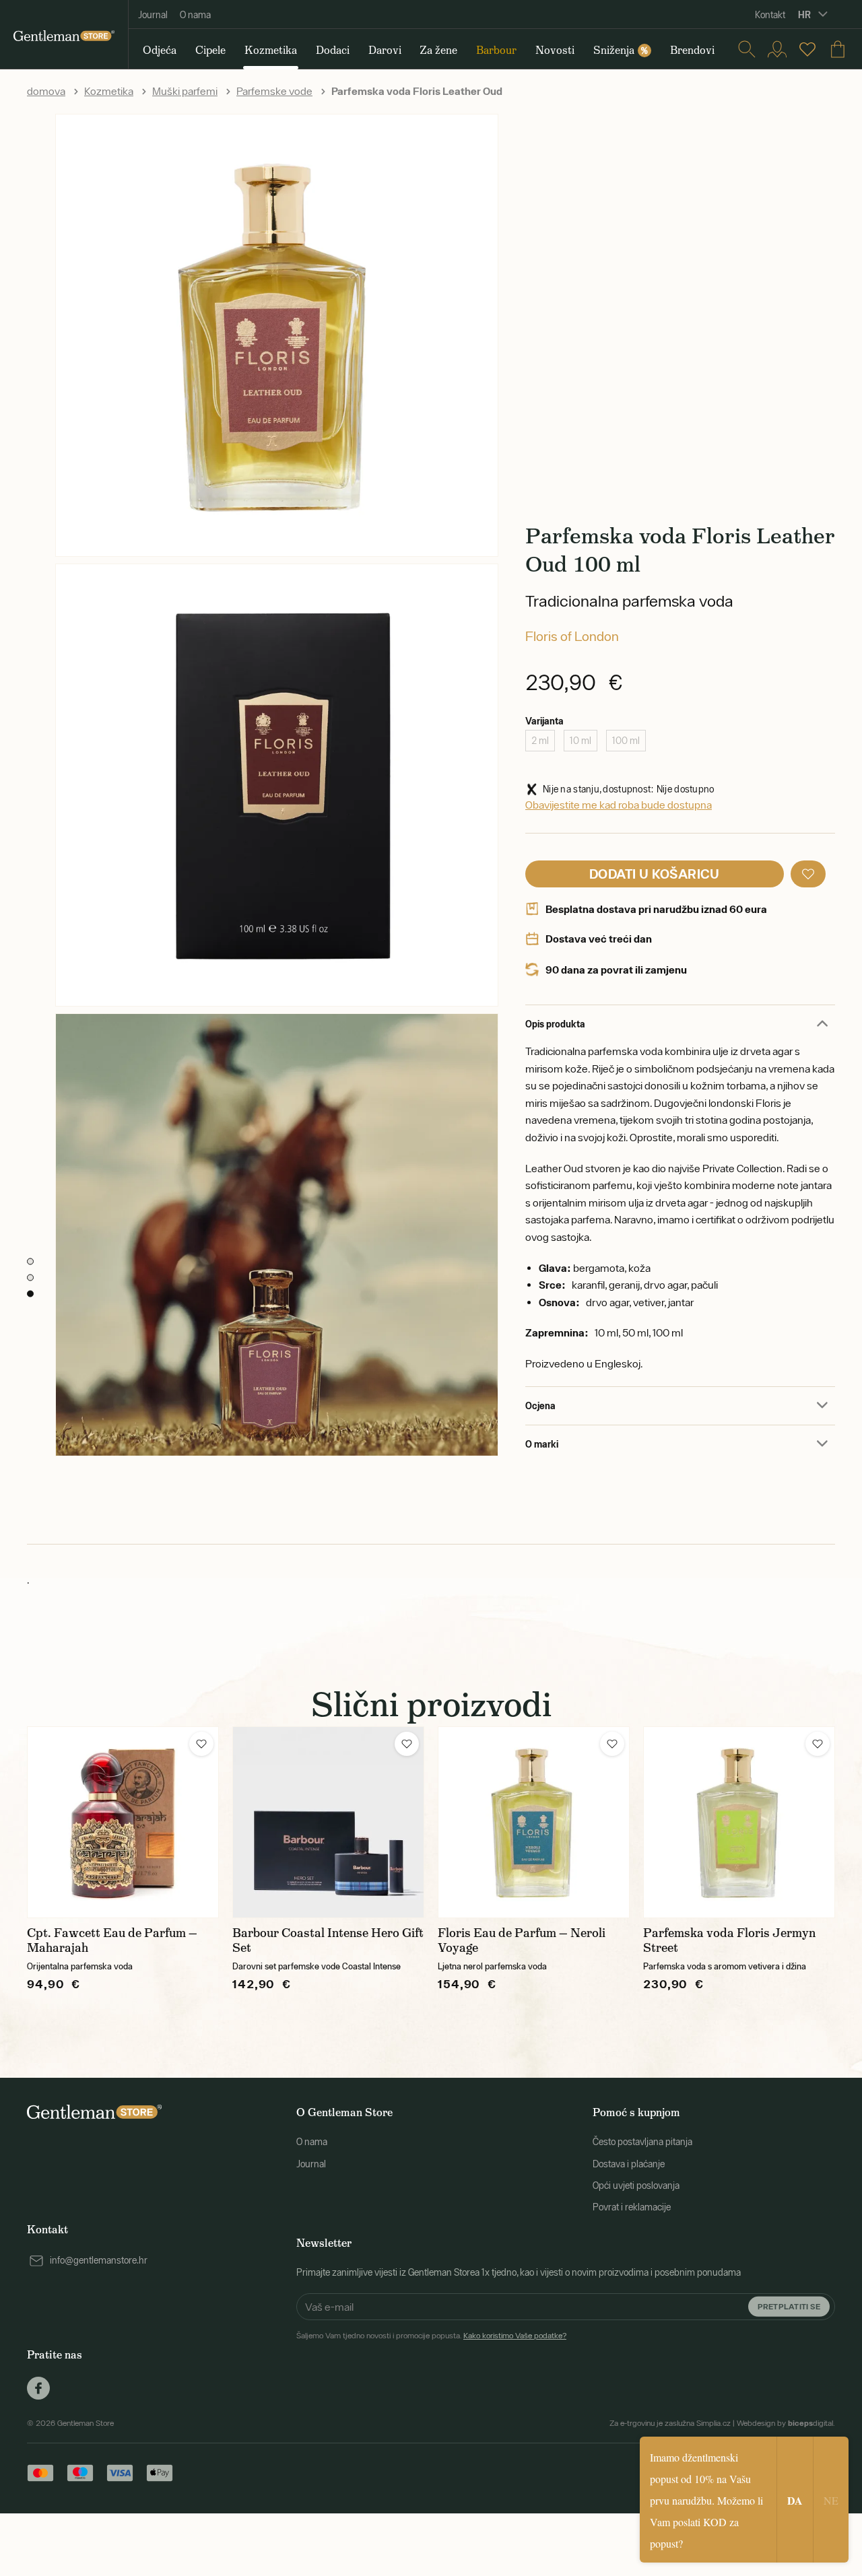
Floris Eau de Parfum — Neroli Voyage (522, 1940)
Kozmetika (109, 91)
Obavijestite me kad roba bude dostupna (619, 805)
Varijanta (544, 721)
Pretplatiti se (789, 2306)
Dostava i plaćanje (629, 2164)
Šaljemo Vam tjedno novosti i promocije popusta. (431, 2336)
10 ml (581, 741)
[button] (808, 874)
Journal (153, 15)
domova (46, 91)
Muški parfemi (185, 91)
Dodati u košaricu (655, 874)
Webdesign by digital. (786, 2423)
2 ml (540, 741)
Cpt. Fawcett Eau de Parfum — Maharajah (112, 1940)
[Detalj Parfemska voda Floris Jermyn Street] (739, 1822)
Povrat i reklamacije (632, 2207)
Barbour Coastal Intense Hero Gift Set (328, 1940)
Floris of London (572, 636)
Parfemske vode (274, 91)
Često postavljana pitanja (642, 2142)
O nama (195, 15)
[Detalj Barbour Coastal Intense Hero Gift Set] (328, 1822)
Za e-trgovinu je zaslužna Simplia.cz (670, 2423)
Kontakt (770, 15)
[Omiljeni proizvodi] (807, 49)
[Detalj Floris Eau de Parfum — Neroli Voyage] (534, 1822)
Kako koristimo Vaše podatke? (515, 2336)
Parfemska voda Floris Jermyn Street (729, 1940)
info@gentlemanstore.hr (99, 2260)
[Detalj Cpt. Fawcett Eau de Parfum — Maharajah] (123, 1822)
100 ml (626, 741)
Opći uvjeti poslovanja (636, 2185)
